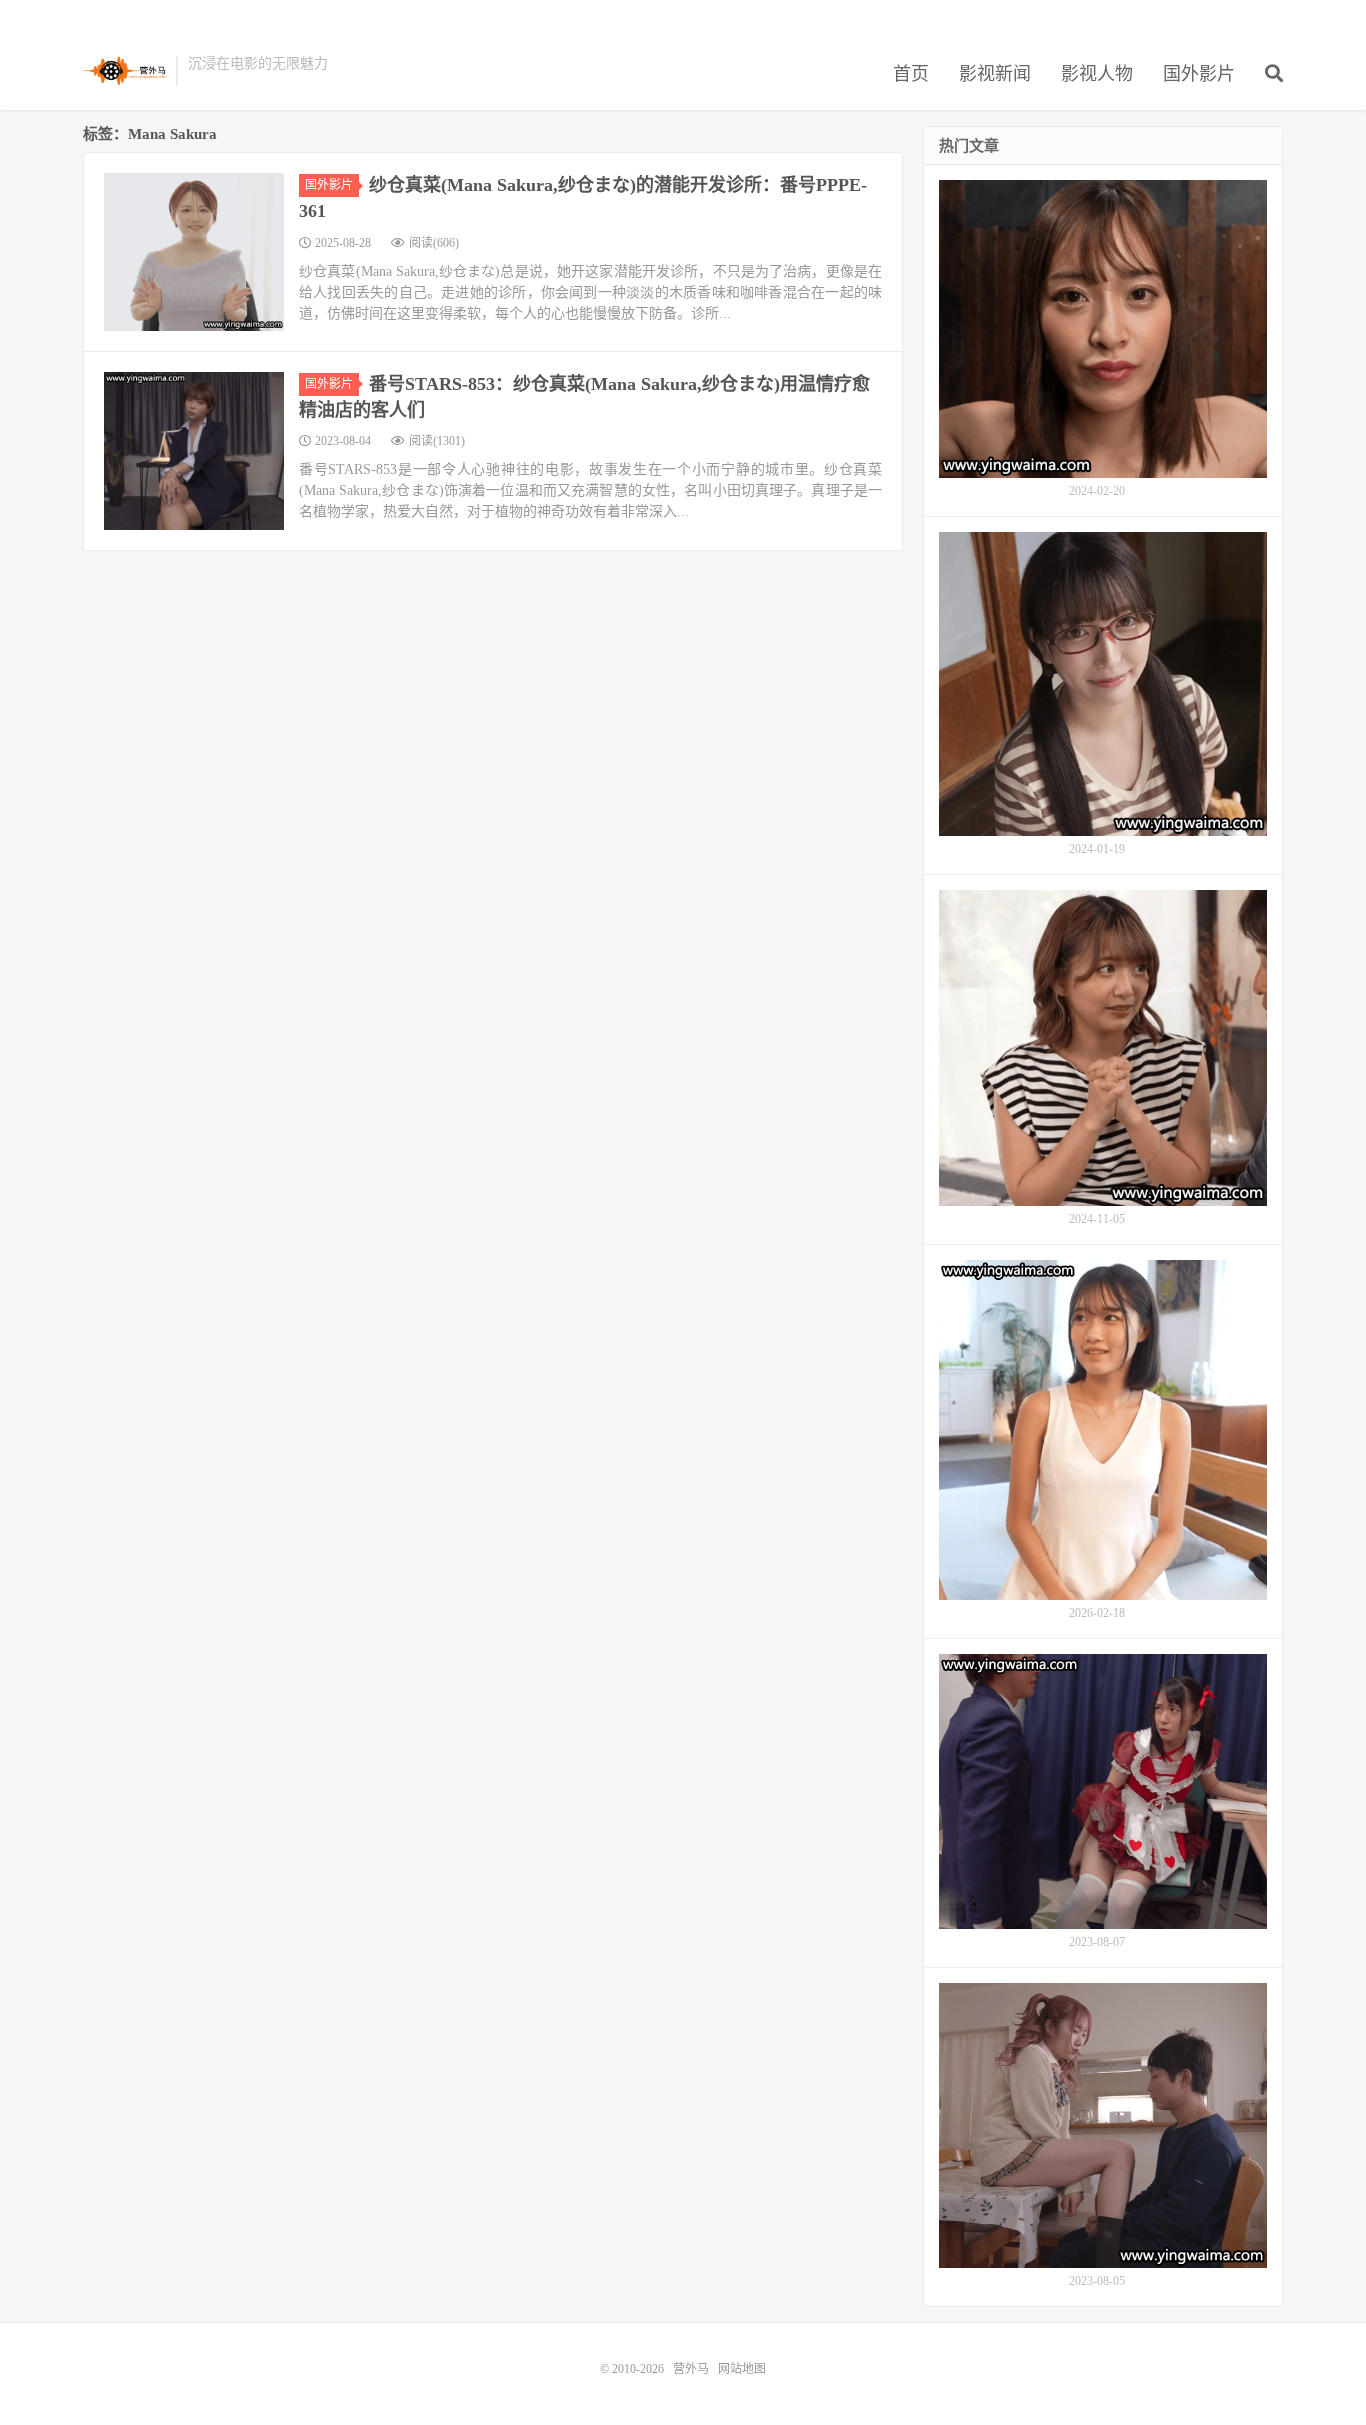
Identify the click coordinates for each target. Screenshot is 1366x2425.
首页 (911, 74)
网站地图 (742, 2369)
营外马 (124, 71)
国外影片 (1199, 74)
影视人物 (1097, 74)
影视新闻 (995, 74)
